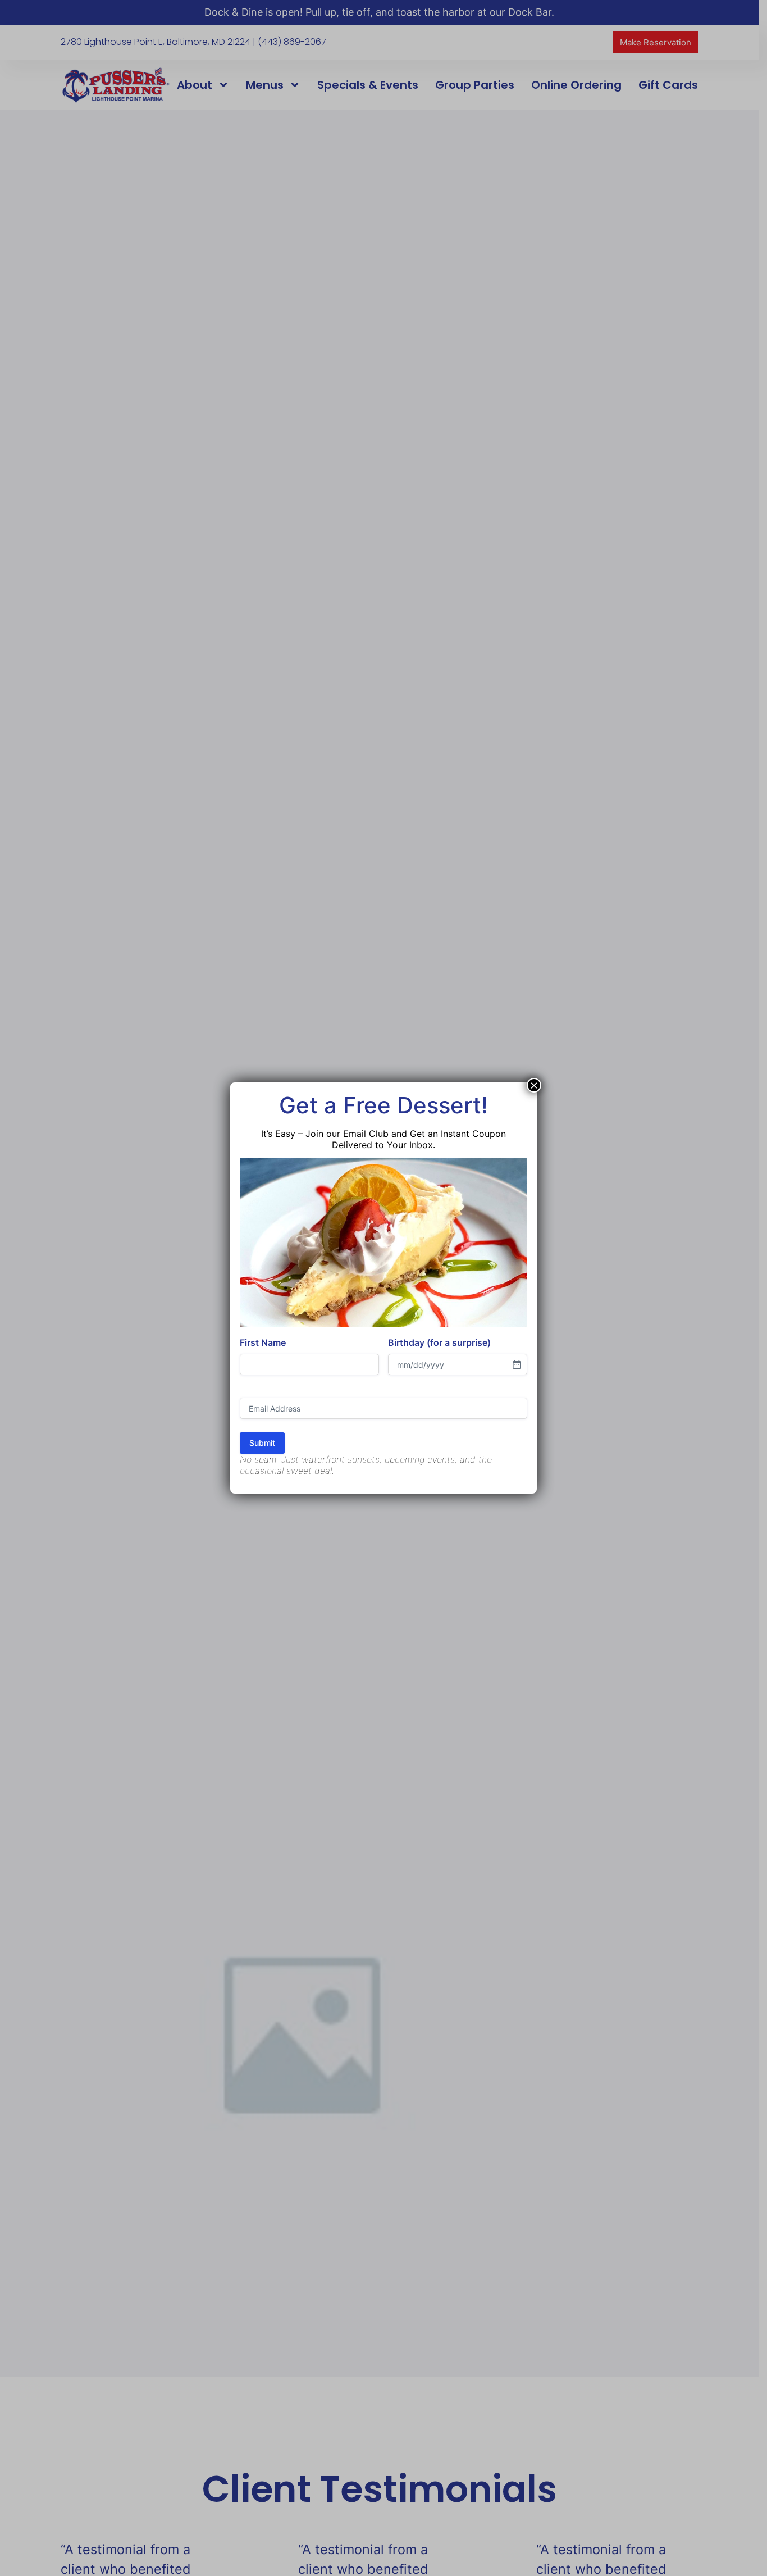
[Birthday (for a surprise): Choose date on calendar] (517, 1364)
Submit (262, 1443)
